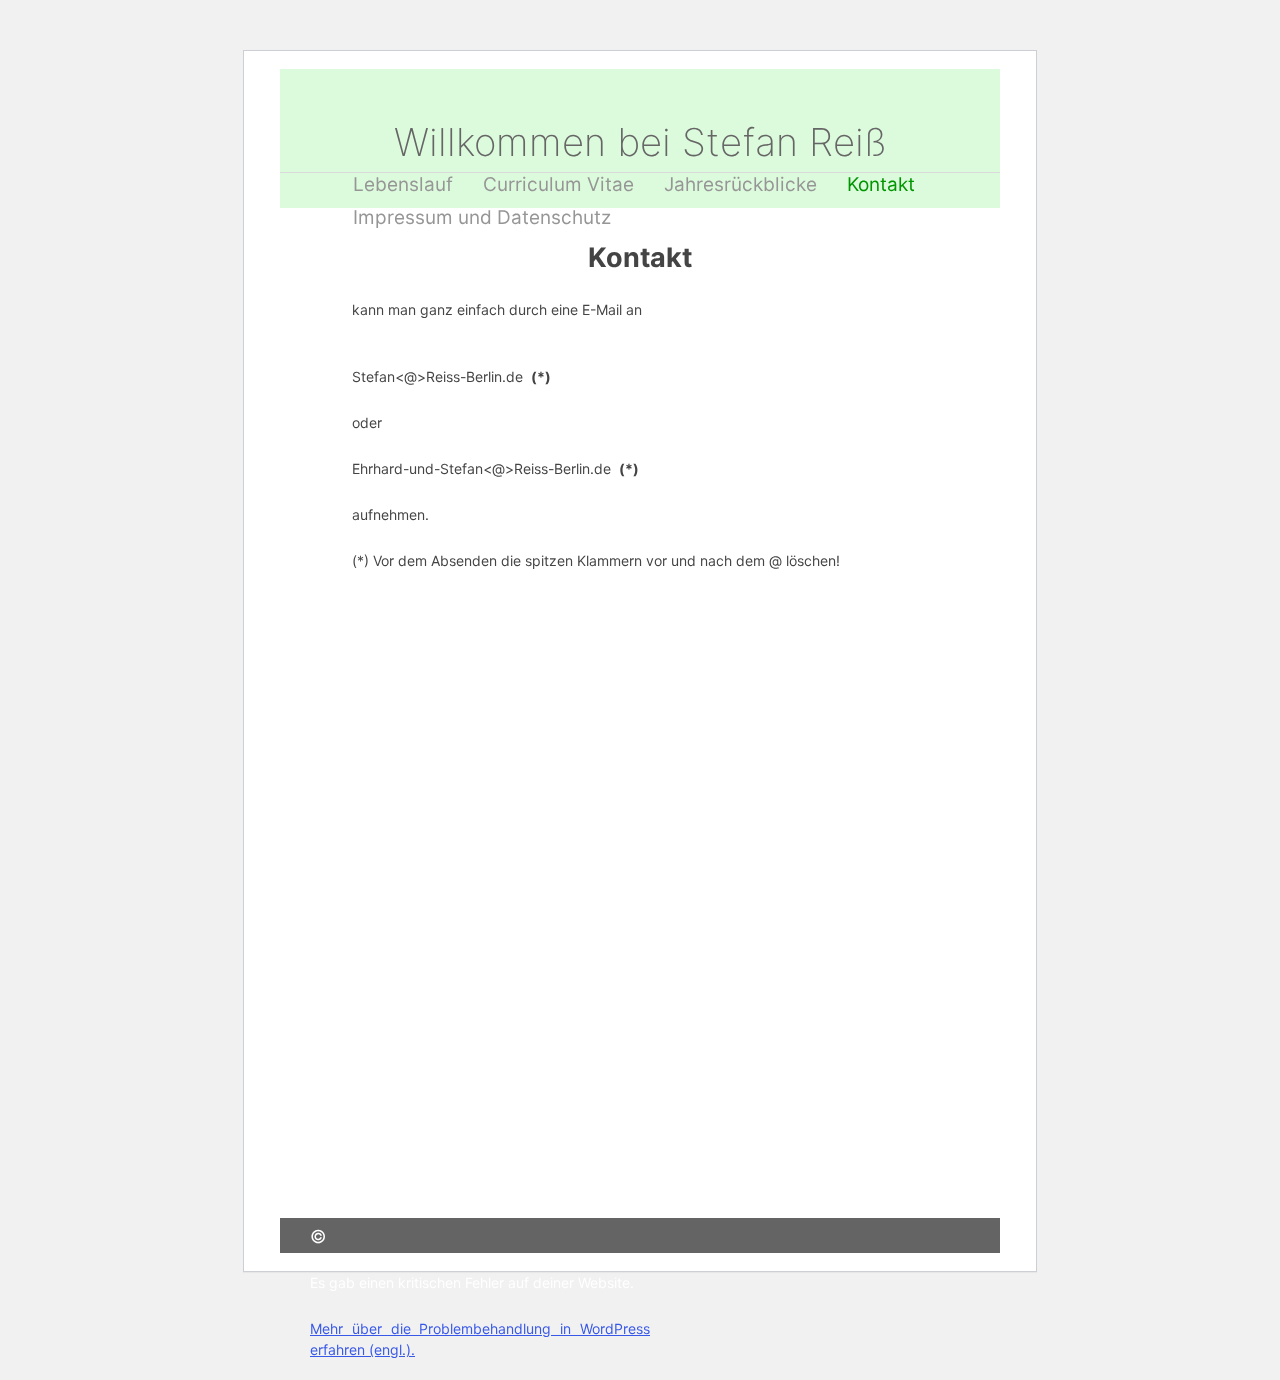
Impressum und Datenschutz (482, 217)
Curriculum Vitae (558, 184)
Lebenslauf (403, 184)
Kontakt (881, 184)
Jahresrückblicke (740, 184)
